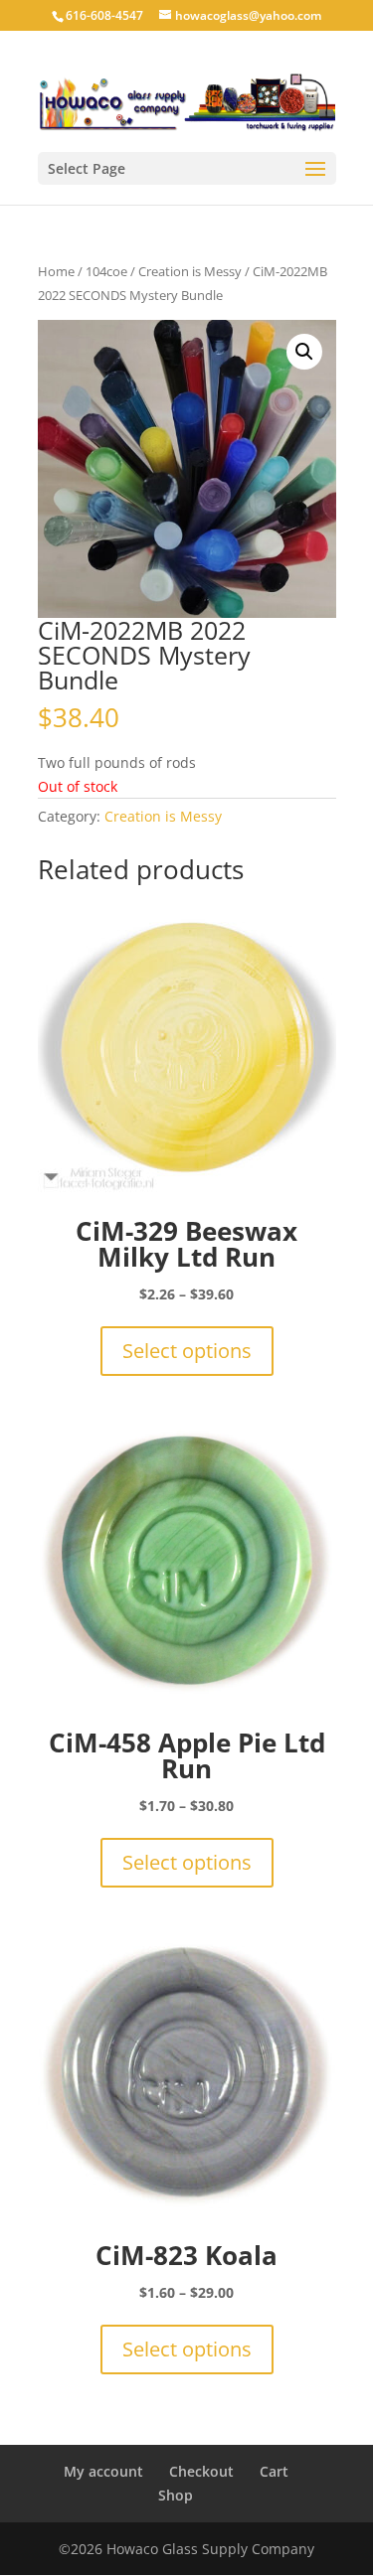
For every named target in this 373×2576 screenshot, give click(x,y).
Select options (187, 1351)
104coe (106, 271)
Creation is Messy (190, 271)
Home (56, 271)
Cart (274, 2471)
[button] (304, 352)
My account (103, 2471)
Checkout (201, 2471)
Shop (176, 2495)
